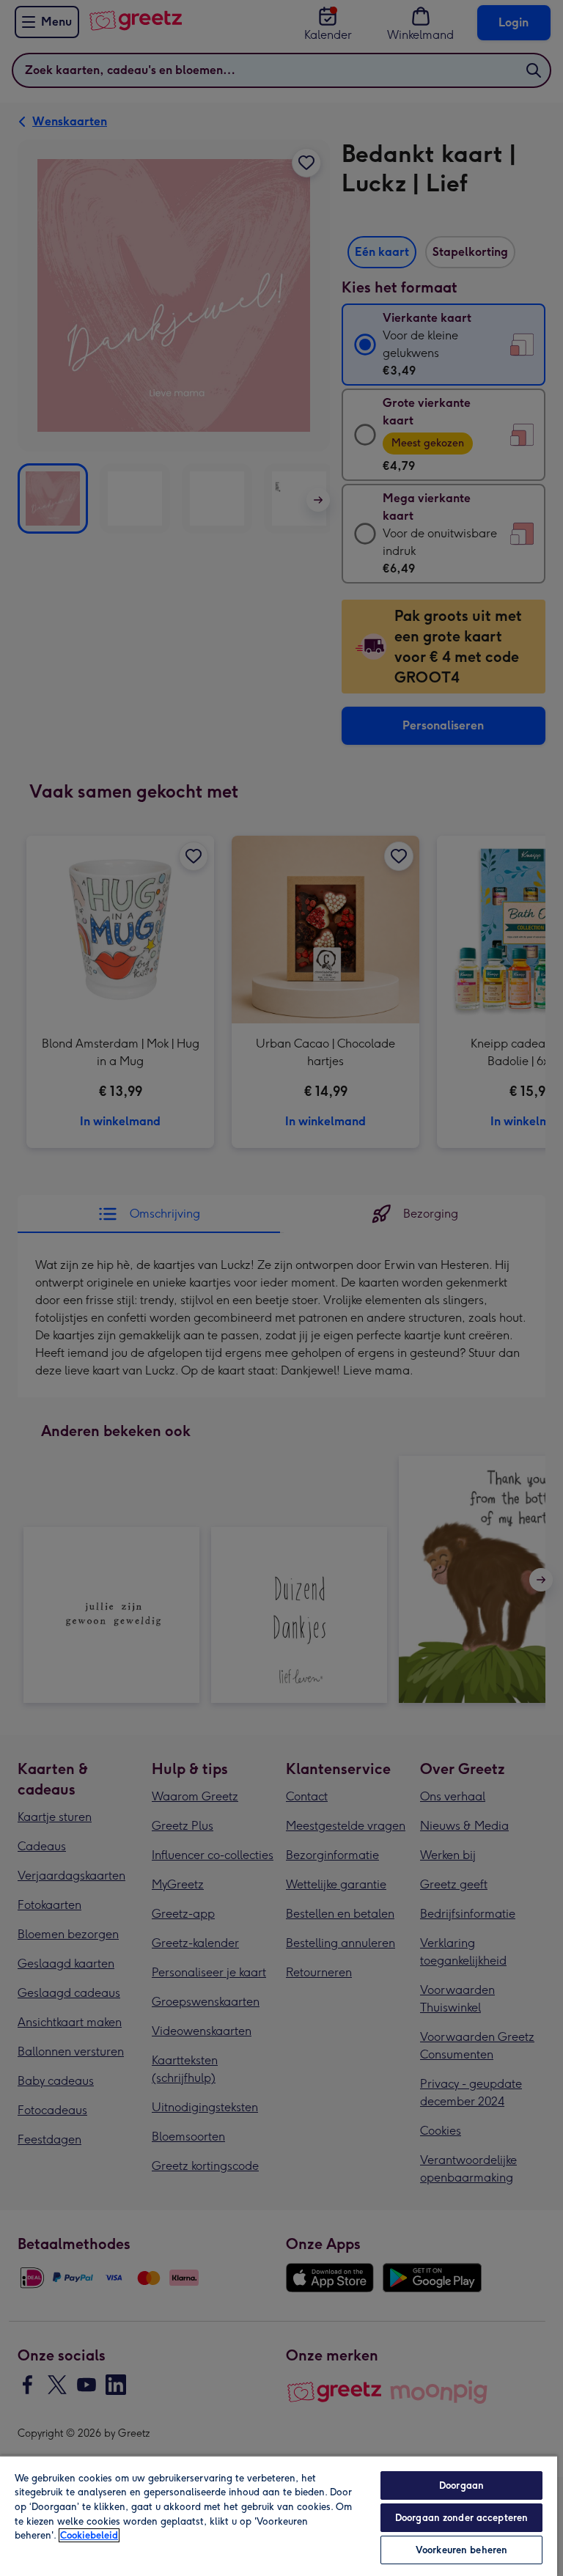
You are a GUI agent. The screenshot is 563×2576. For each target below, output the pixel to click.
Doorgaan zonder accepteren (461, 2518)
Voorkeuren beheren (461, 2550)
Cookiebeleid (89, 2535)
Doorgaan (461, 2485)
